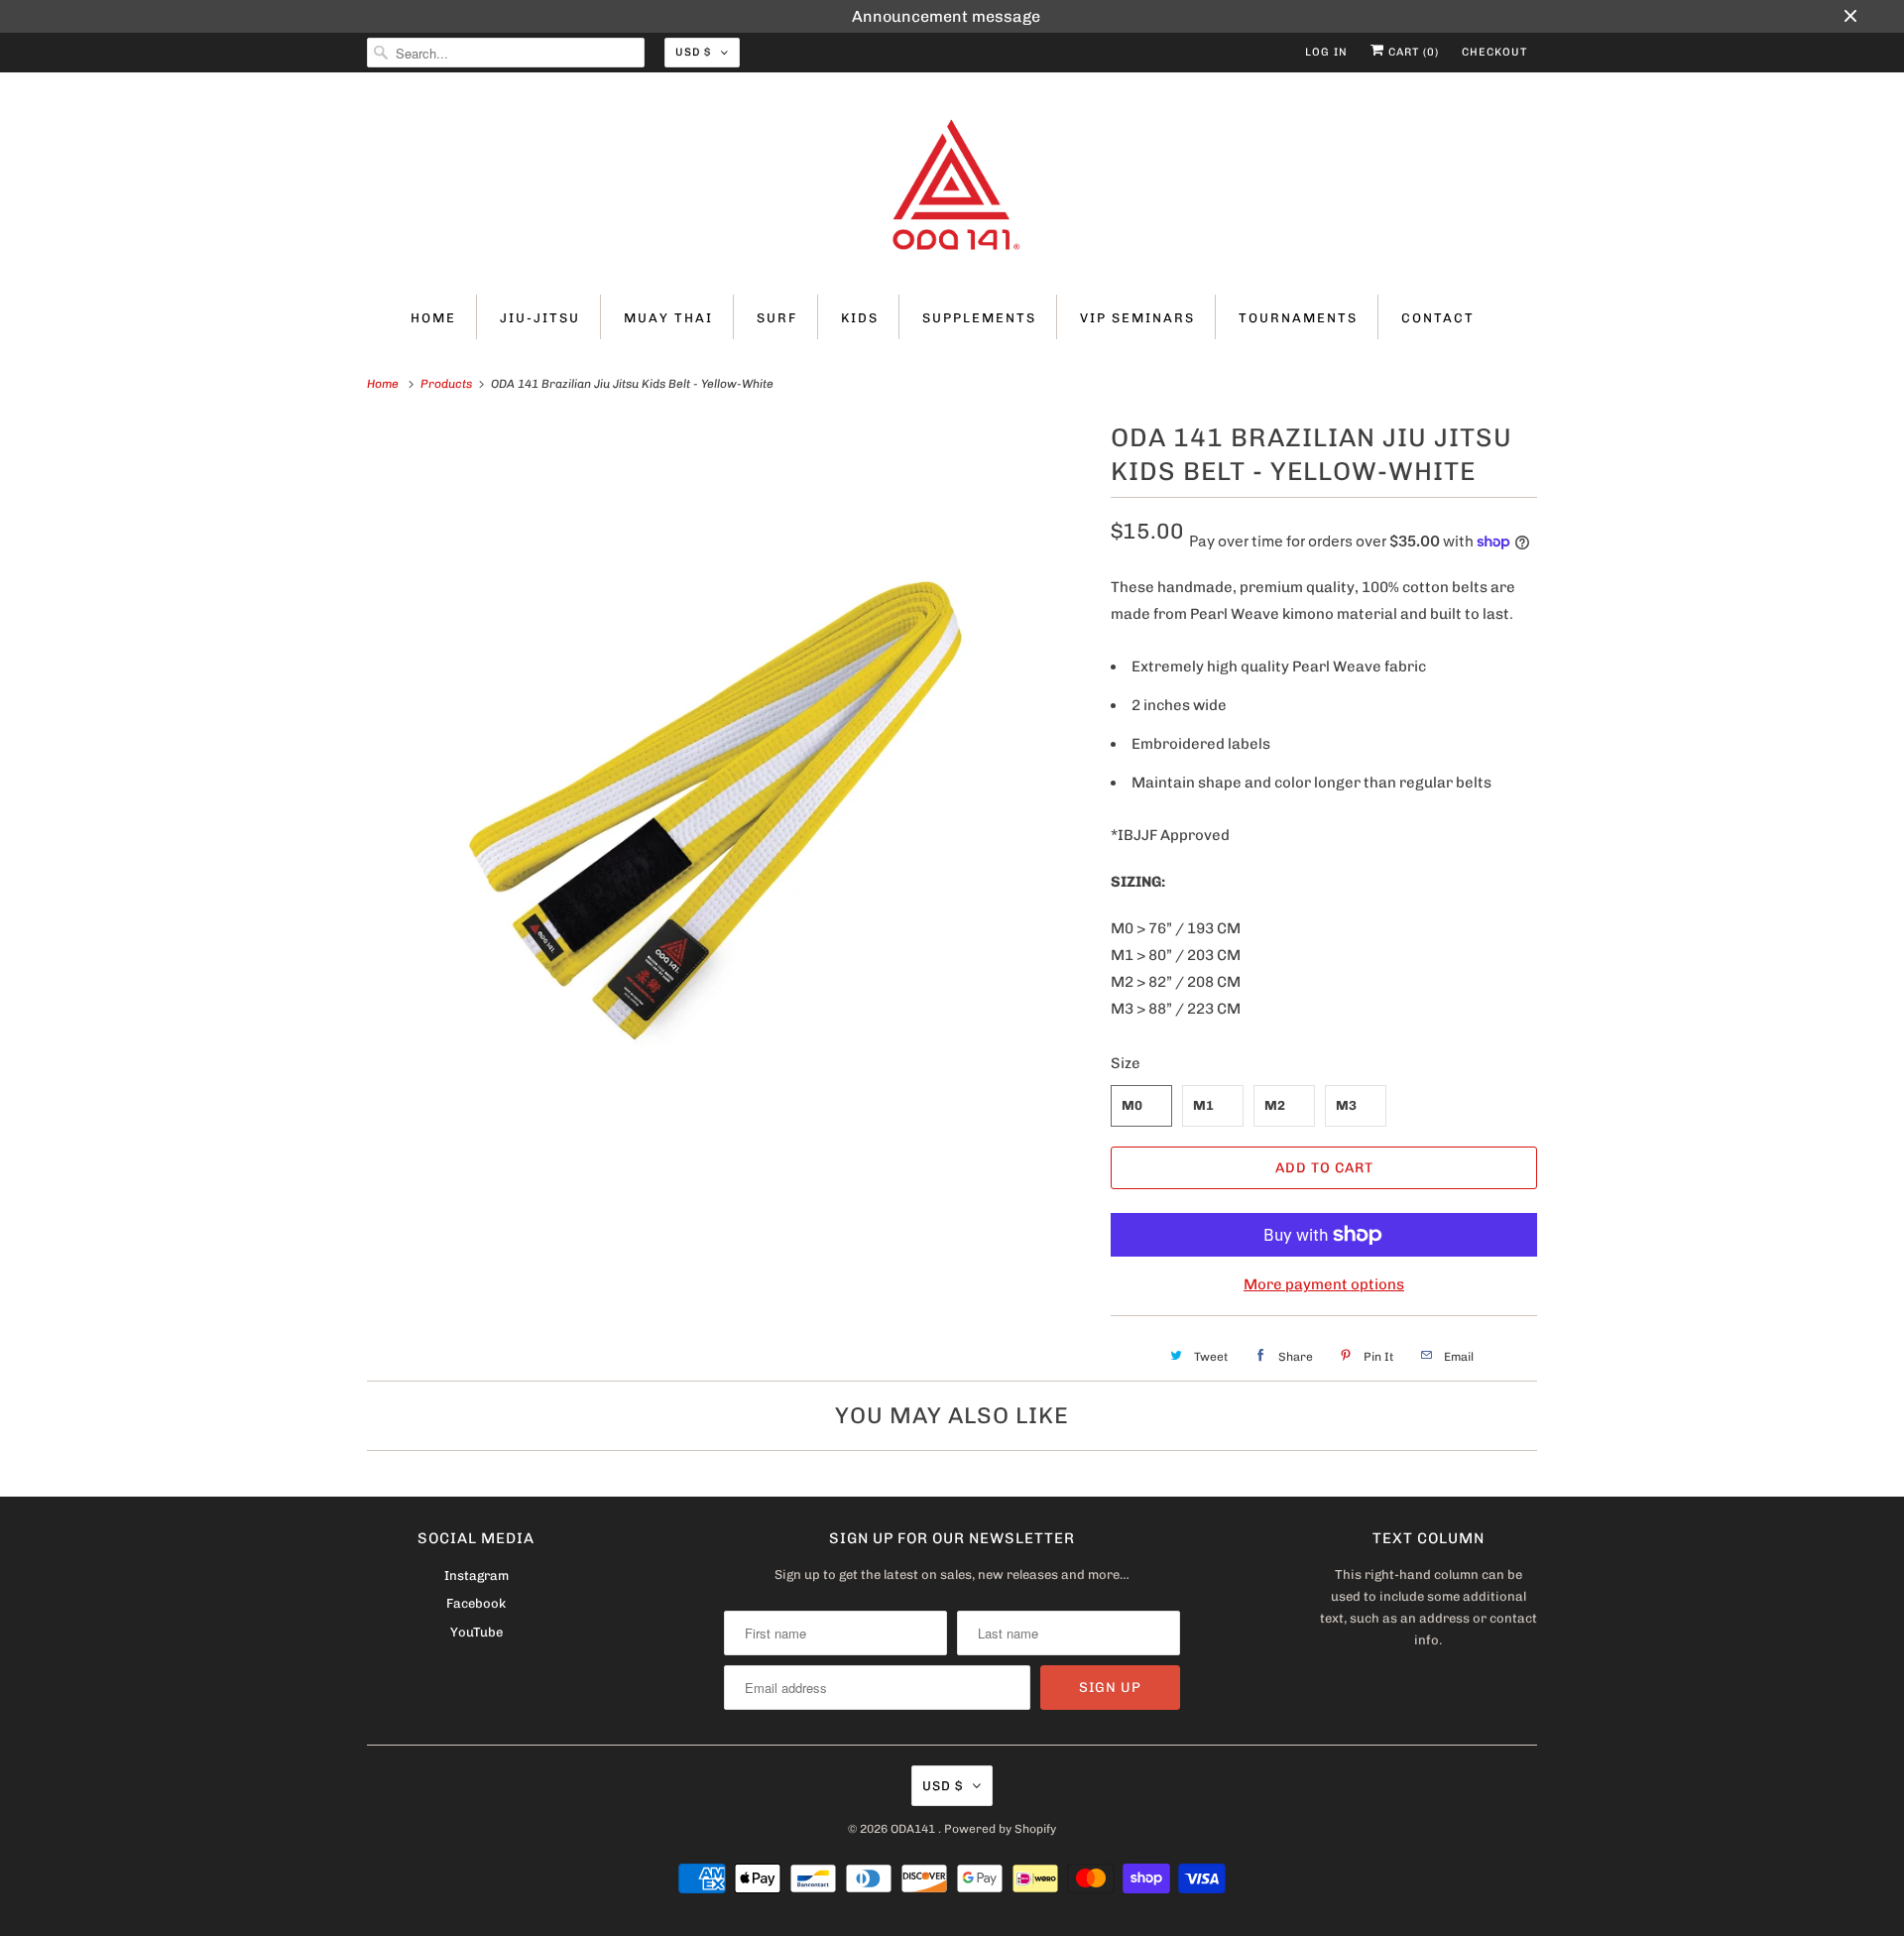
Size (1126, 1063)
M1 (1203, 1105)
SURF (777, 318)
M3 (1346, 1105)
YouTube (476, 1632)
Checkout (1494, 52)
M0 (1132, 1105)
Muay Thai (668, 318)
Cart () (1412, 52)
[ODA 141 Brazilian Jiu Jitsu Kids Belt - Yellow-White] (729, 779)
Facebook (476, 1603)
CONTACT (1438, 318)
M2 (1275, 1105)
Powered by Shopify (1000, 1829)
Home (433, 318)
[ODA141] (952, 188)
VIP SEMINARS (1137, 318)
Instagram (476, 1575)
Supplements (979, 318)
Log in (1326, 52)
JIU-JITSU (540, 318)
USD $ (693, 52)
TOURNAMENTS (1298, 318)
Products (448, 384)
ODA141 (914, 1829)
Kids (860, 318)
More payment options (1324, 1284)
